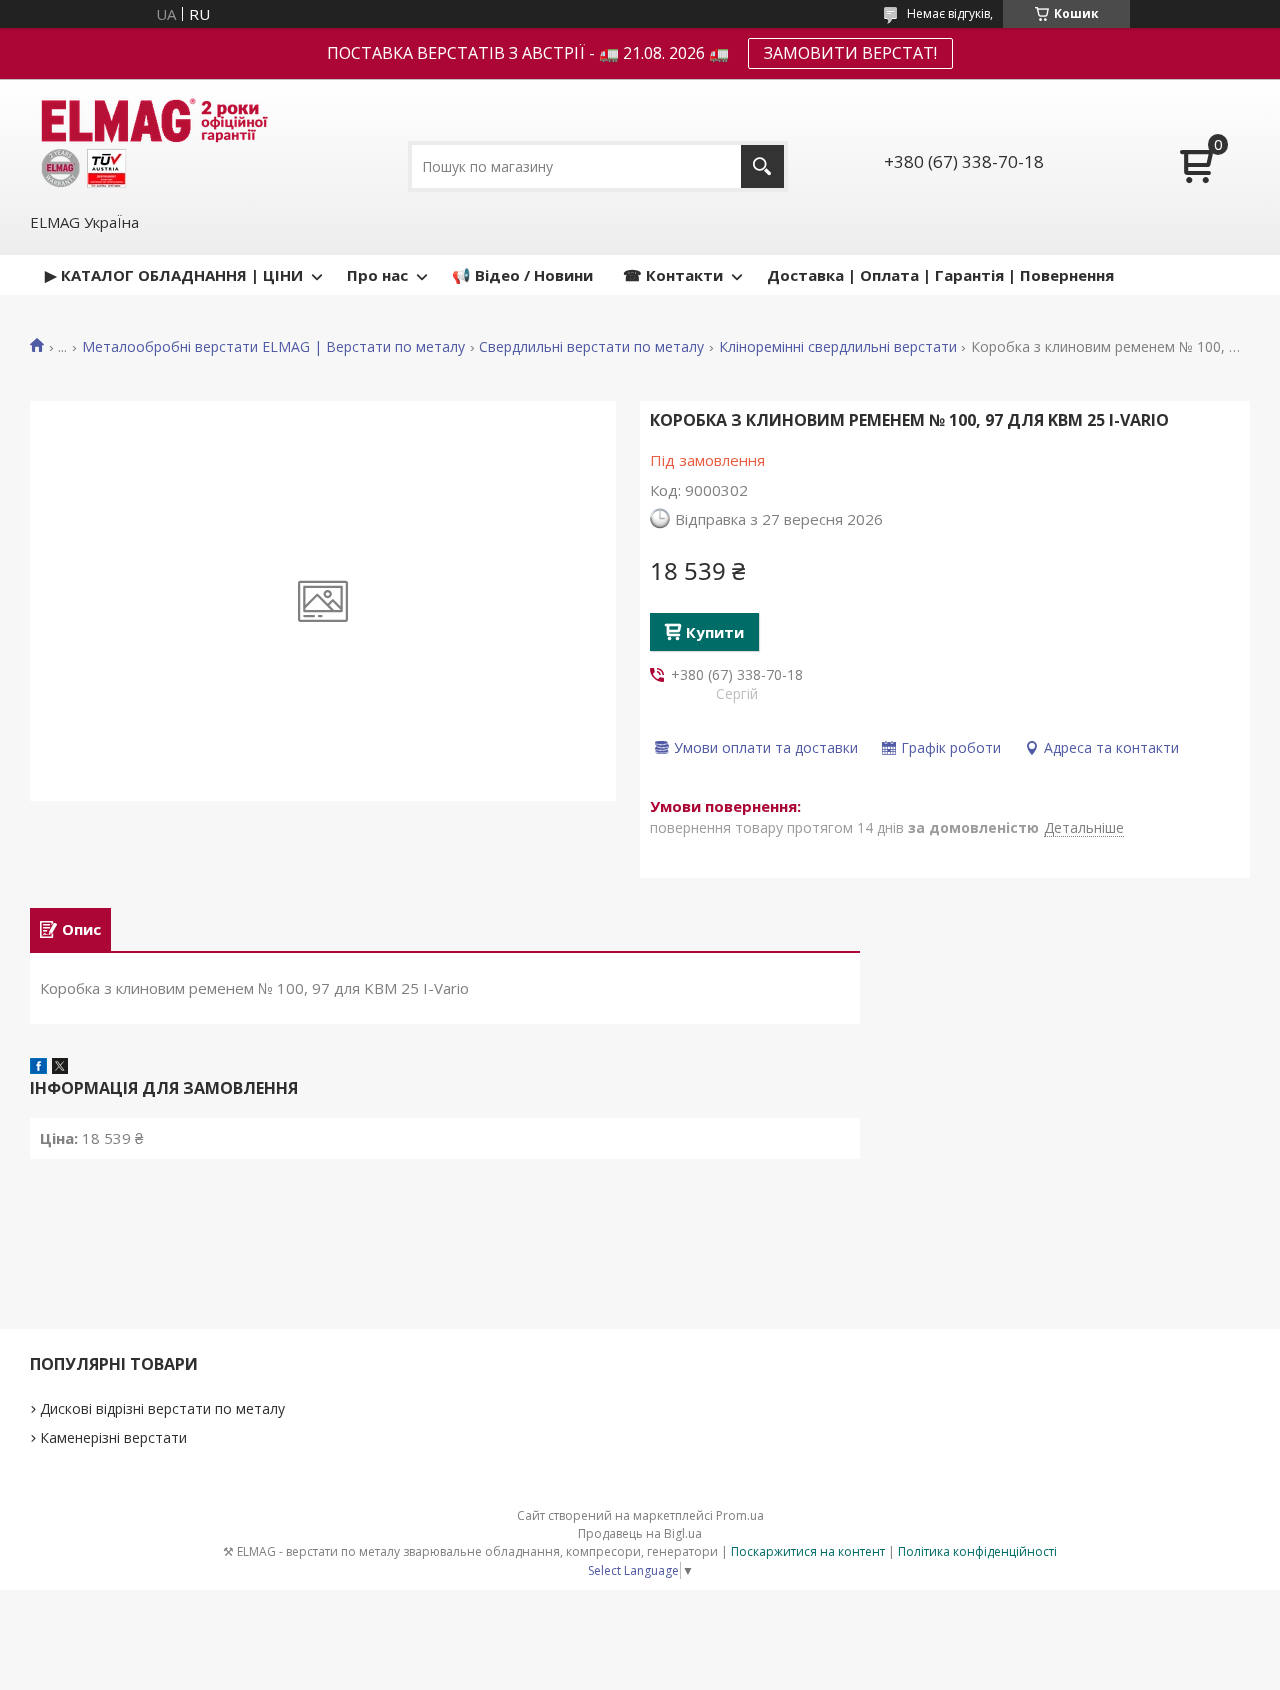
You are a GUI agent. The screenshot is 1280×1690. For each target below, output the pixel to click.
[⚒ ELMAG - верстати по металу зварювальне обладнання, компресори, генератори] (151, 143)
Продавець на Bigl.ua (640, 1533)
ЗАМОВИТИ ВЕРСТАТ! (850, 53)
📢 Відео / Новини (522, 275)
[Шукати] (762, 166)
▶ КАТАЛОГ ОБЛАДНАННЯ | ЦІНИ (174, 275)
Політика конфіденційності (977, 1551)
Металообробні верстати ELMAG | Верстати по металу (273, 347)
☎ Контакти (673, 275)
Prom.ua (740, 1515)
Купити (715, 632)
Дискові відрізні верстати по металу (162, 1408)
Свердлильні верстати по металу (591, 347)
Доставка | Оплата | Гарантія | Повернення (940, 275)
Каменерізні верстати (113, 1437)
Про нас (377, 275)
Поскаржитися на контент (808, 1551)
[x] (60, 1068)
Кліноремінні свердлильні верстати (838, 347)
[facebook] (38, 1068)
